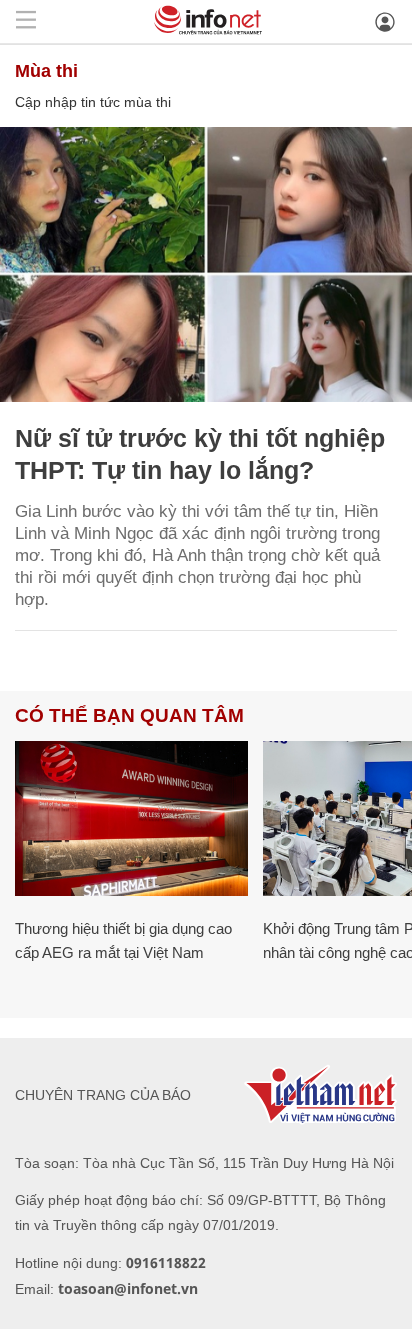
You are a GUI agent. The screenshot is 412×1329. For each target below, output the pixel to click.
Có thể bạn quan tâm (129, 715)
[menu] (26, 21)
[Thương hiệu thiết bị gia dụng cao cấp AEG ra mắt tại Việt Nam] (131, 818)
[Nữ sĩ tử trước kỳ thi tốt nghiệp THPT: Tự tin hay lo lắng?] (206, 264)
